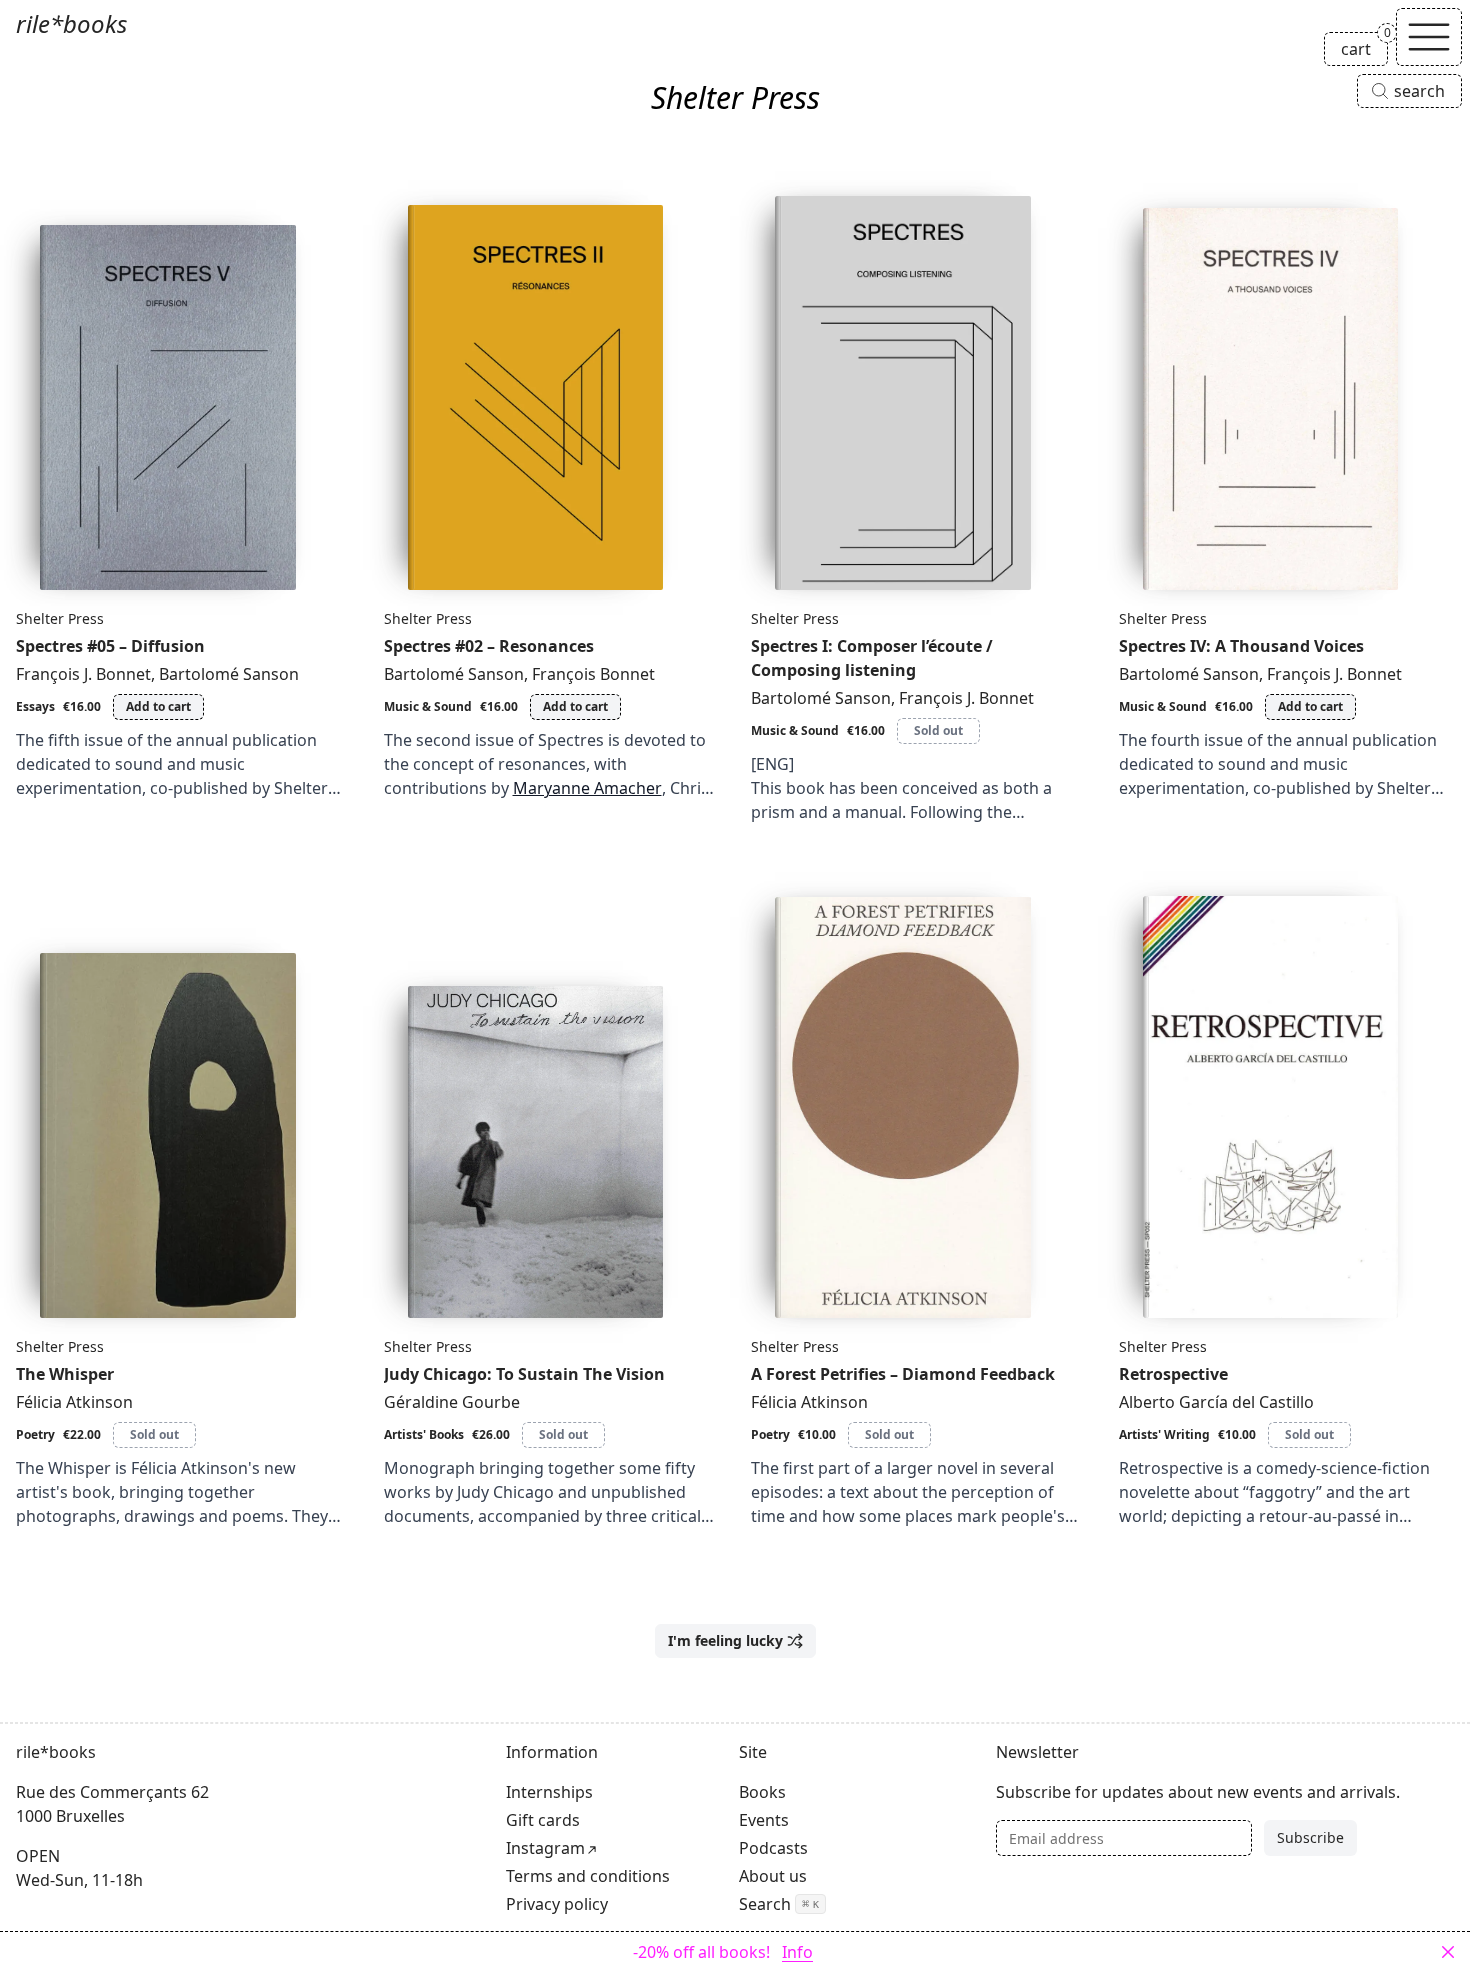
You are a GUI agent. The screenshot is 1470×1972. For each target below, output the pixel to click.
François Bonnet (593, 674)
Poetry (35, 1434)
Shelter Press (60, 618)
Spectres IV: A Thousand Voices (1241, 646)
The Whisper (65, 1374)
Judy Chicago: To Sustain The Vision (524, 1374)
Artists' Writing (1164, 1434)
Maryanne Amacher (587, 788)
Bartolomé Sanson (229, 674)
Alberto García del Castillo (1216, 1402)
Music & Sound (428, 706)
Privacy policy (557, 1904)
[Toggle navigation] (1429, 37)
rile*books (71, 23)
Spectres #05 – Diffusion (110, 646)
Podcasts (773, 1848)
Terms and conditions (588, 1876)
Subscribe (1310, 1837)
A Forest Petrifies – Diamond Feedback (903, 1374)
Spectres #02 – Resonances (489, 646)
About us (773, 1876)
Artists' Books (424, 1434)
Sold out (938, 730)
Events (764, 1820)
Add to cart (158, 706)
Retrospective (1173, 1374)
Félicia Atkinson (74, 1402)
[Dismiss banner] (1448, 1952)
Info (797, 1952)
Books (762, 1792)
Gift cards (543, 1820)
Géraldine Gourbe (452, 1402)
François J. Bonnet (83, 674)
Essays (35, 706)
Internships (549, 1792)
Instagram (545, 1848)
